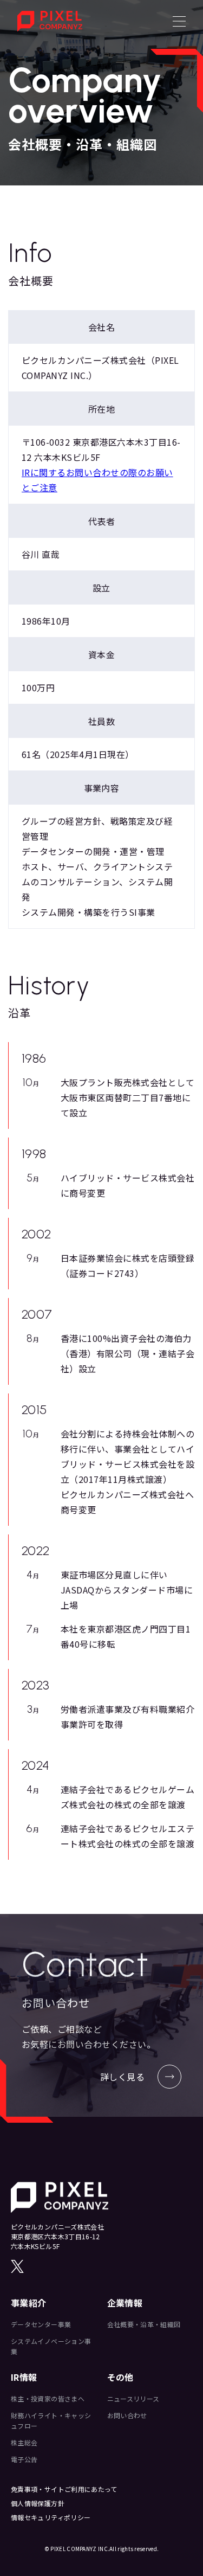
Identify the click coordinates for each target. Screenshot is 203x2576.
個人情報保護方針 (38, 2503)
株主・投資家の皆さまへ (48, 2398)
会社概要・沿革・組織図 (144, 2324)
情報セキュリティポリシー (51, 2517)
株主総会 (24, 2442)
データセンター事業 (41, 2324)
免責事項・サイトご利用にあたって (64, 2489)
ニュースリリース (133, 2398)
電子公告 (24, 2459)
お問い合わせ (127, 2415)
